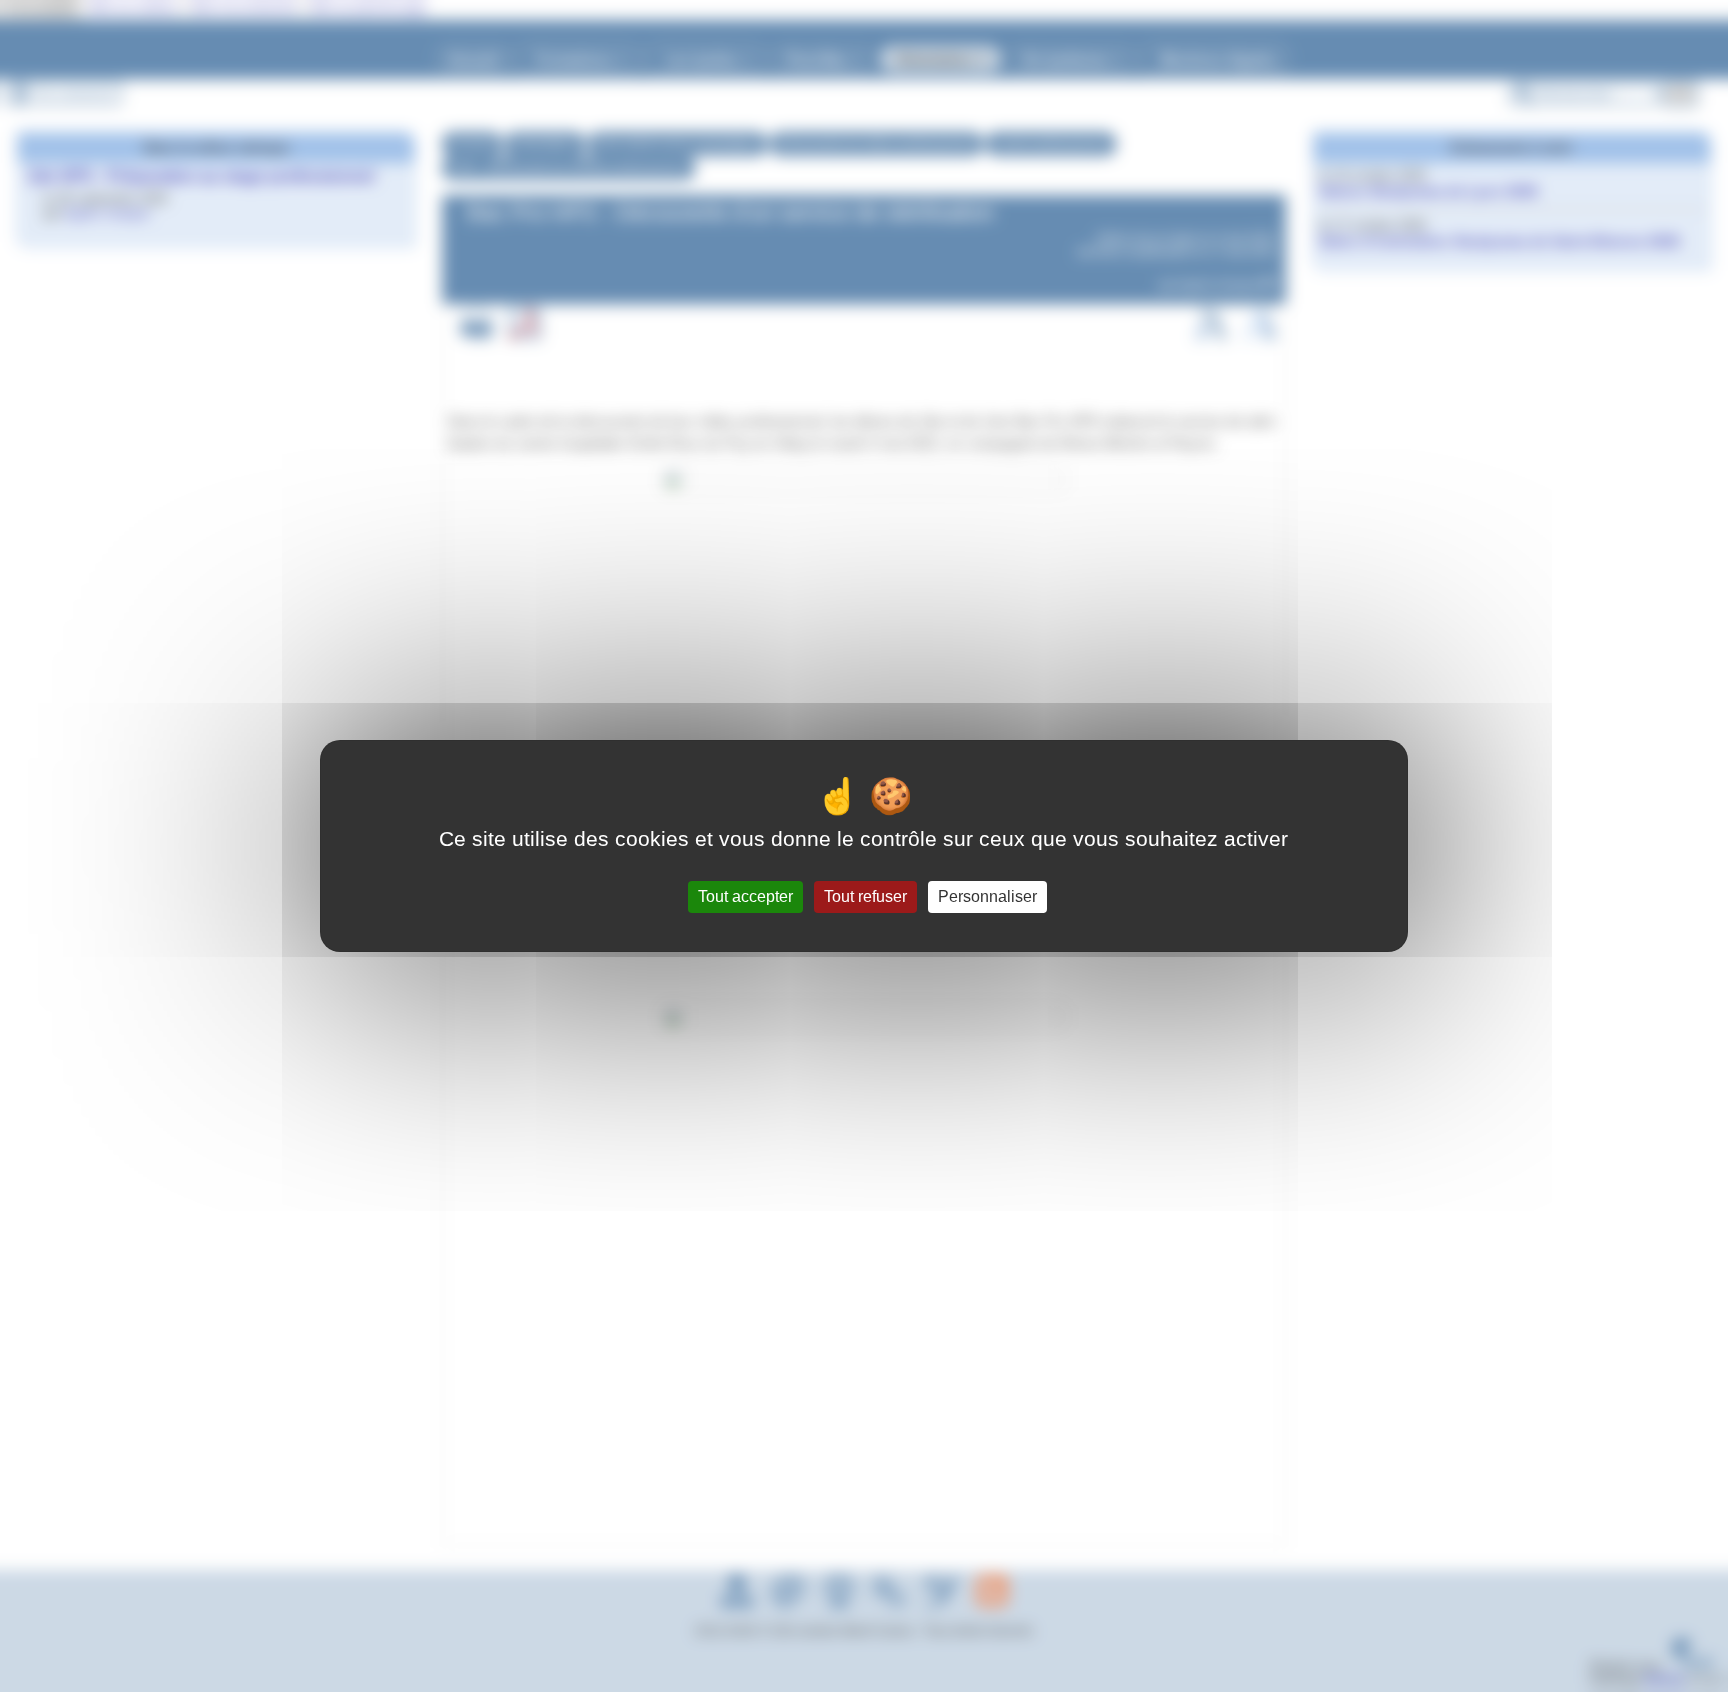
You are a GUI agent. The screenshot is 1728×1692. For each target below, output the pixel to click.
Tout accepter (745, 896)
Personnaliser (987, 896)
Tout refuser (865, 896)
